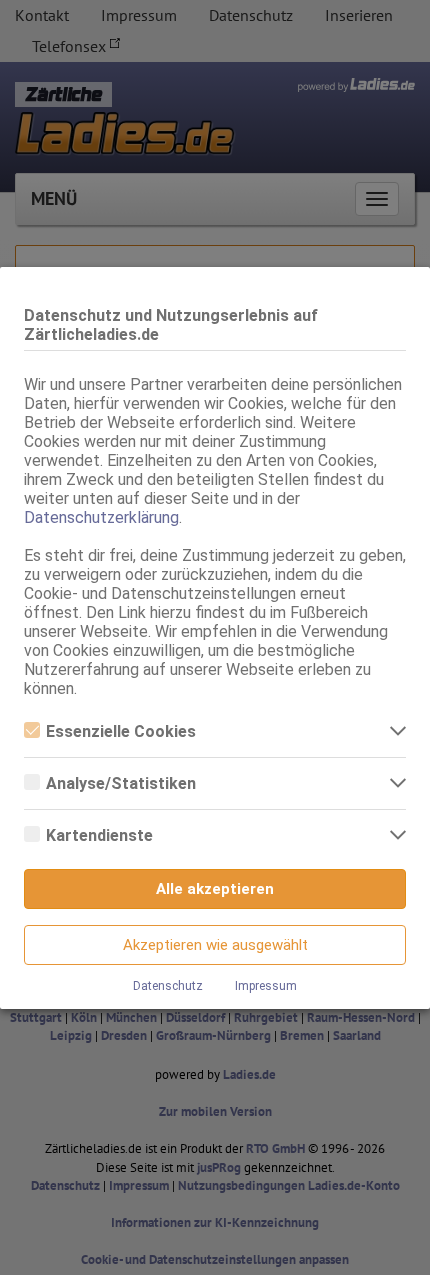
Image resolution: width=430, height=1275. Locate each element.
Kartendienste (99, 835)
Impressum (266, 986)
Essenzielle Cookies (121, 731)
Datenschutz (168, 986)
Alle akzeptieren (215, 889)
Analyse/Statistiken (121, 783)
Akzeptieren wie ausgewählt (215, 945)
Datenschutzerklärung (101, 517)
